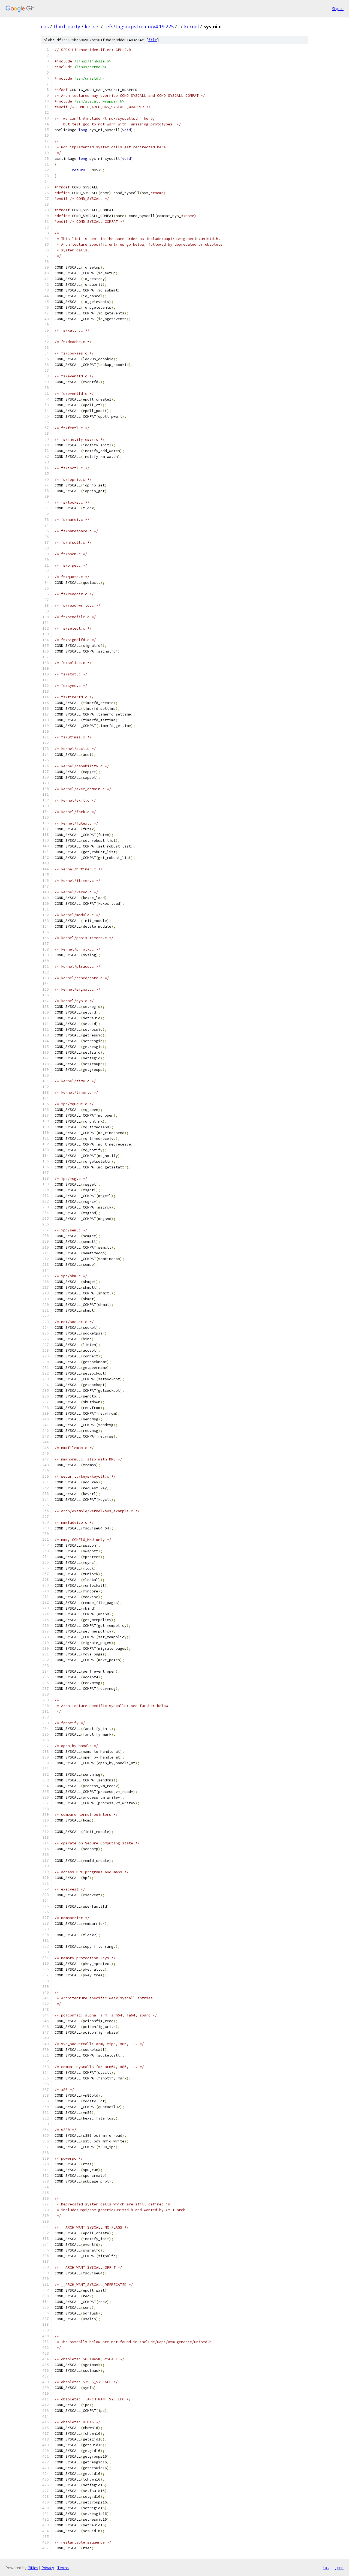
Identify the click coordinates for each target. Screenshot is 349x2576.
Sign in (338, 9)
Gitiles (33, 2568)
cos (45, 26)
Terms (63, 2568)
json (339, 2568)
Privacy (48, 2568)
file (153, 40)
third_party (67, 26)
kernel (92, 26)
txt (326, 2568)
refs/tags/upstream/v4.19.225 (139, 26)
